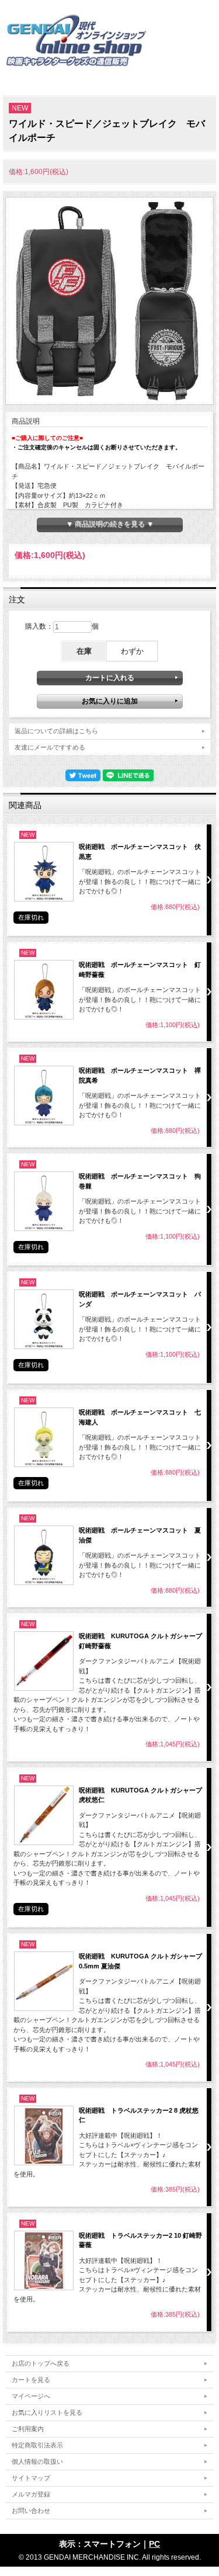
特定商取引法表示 (37, 2445)
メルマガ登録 (31, 2494)
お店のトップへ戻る (41, 2363)
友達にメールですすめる (50, 747)
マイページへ (31, 2396)
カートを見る (31, 2380)
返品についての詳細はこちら (56, 731)
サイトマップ (31, 2478)
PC (154, 2544)
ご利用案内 (28, 2429)
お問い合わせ (31, 2511)
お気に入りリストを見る (47, 2412)
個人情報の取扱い (37, 2461)
